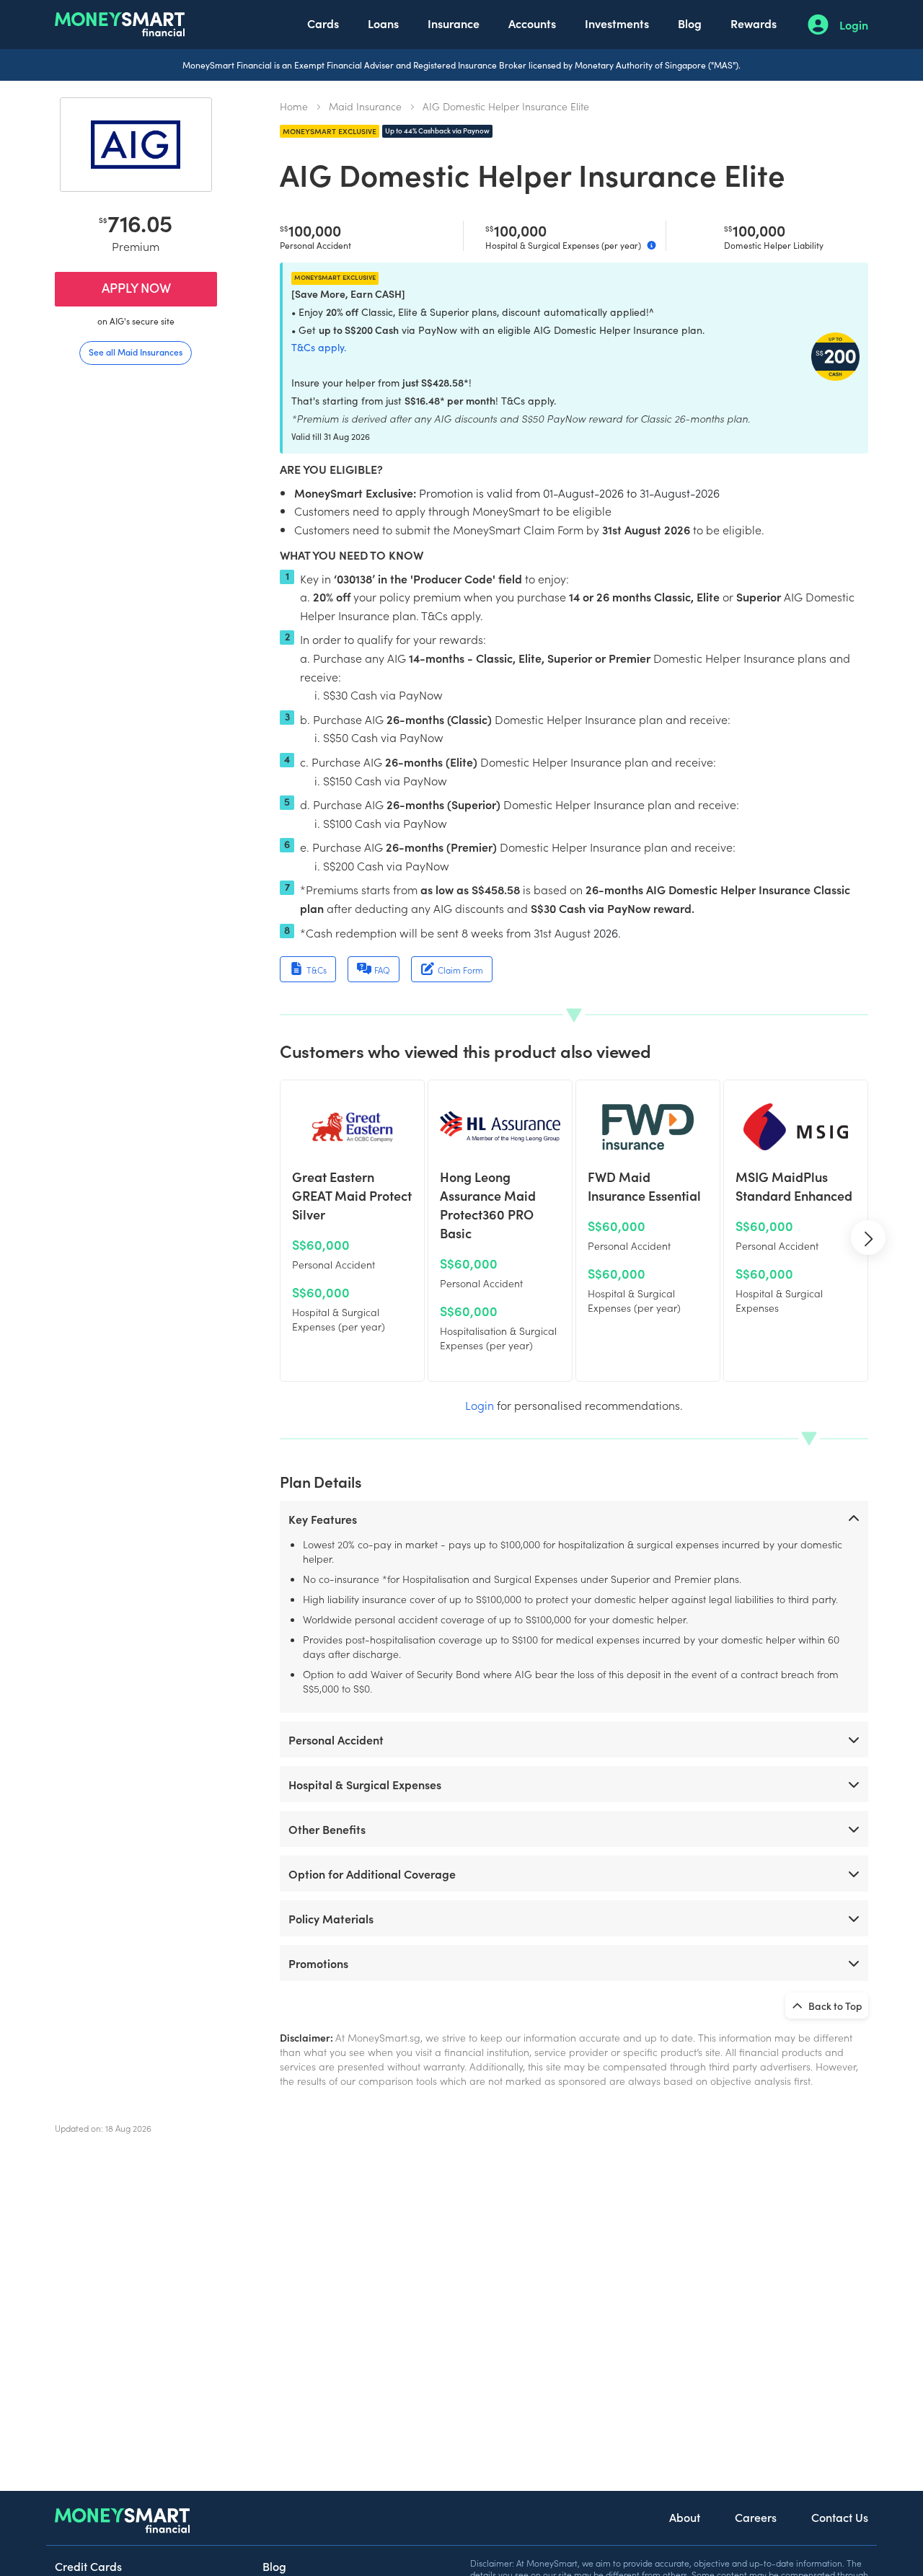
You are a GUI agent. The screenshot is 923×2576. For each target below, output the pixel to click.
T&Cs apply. (319, 347)
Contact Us (840, 2517)
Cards (323, 23)
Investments (617, 23)
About (685, 2517)
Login (854, 25)
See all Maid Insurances (136, 352)
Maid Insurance (365, 106)
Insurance (454, 23)
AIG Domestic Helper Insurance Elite (506, 106)
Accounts (532, 23)
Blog (690, 23)
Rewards (754, 23)
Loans (383, 23)
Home (294, 106)
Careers (756, 2517)
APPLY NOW (136, 287)
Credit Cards (88, 2566)
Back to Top (834, 2006)
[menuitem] (323, 25)
